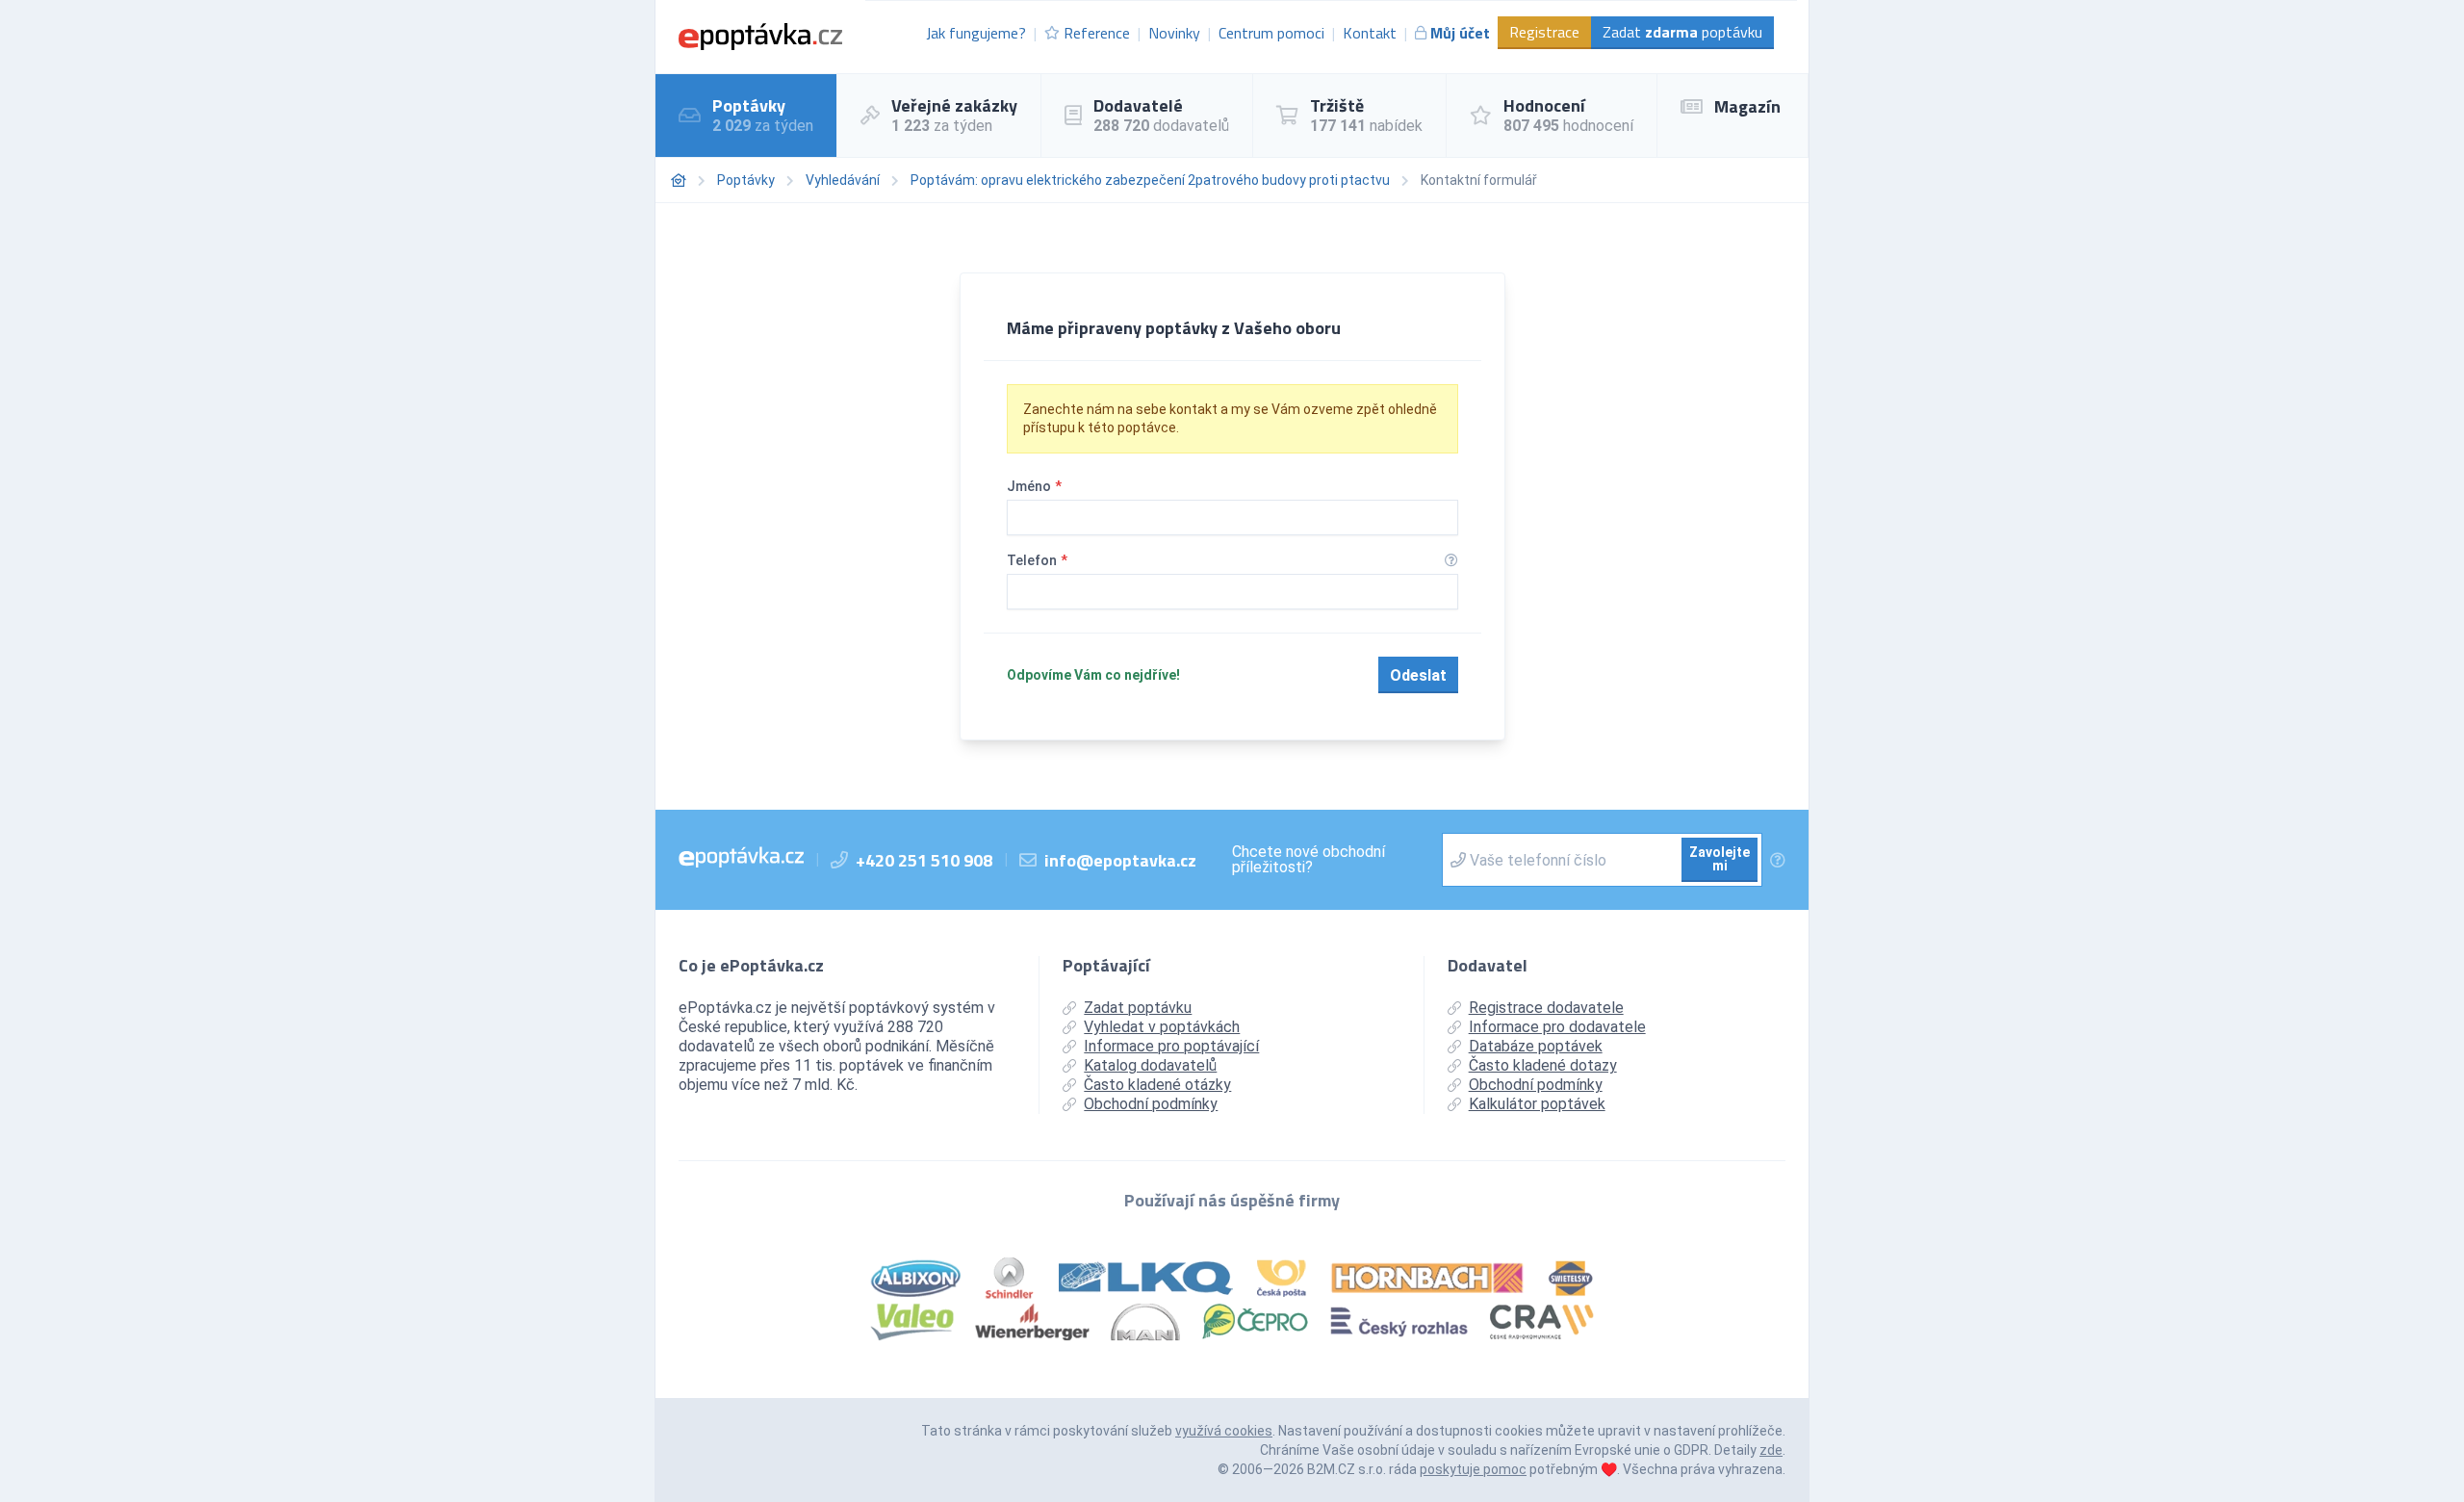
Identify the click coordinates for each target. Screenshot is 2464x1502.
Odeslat (1418, 675)
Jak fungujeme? (976, 33)
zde (1771, 1450)
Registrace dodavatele (1546, 1008)
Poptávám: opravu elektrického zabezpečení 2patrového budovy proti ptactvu (1150, 180)
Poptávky (746, 180)
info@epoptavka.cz (1120, 860)
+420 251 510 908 (924, 860)
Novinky (1174, 33)
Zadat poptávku (1682, 32)
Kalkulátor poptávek (1537, 1104)
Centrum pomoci (1271, 33)
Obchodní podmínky (1151, 1104)
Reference (1097, 33)
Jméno (1034, 486)
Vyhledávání (843, 180)
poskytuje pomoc (1473, 1469)
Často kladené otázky (1157, 1085)
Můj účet (1460, 33)
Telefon (1037, 560)
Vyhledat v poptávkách (1162, 1027)
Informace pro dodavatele (1557, 1027)
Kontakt (1370, 33)
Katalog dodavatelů (1150, 1065)
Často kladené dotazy (1543, 1065)
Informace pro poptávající (1171, 1046)
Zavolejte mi (1720, 859)
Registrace (1544, 32)
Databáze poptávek (1536, 1046)
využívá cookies (1224, 1431)
